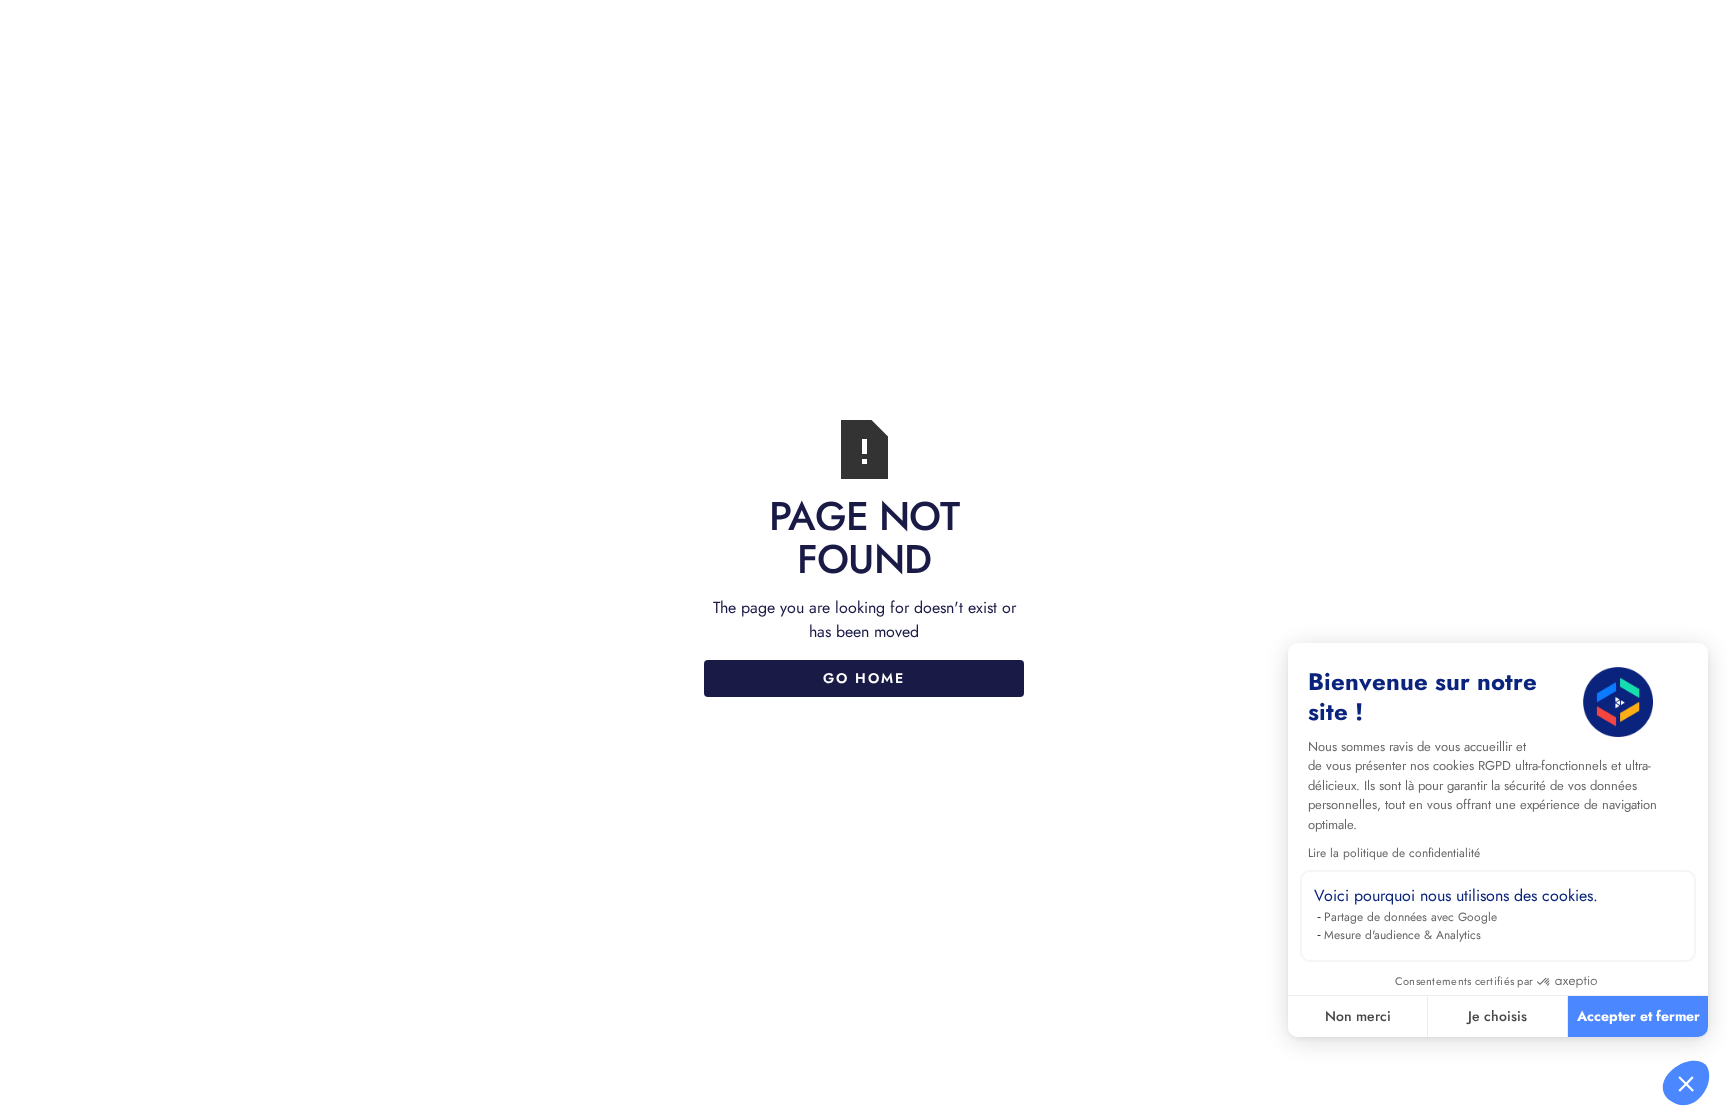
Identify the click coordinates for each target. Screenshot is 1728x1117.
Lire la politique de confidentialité (1394, 853)
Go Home (864, 678)
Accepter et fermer (1638, 1016)
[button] (1686, 1083)
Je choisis (1497, 1016)
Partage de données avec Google (1410, 917)
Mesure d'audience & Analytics (1402, 935)
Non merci (1358, 1016)
